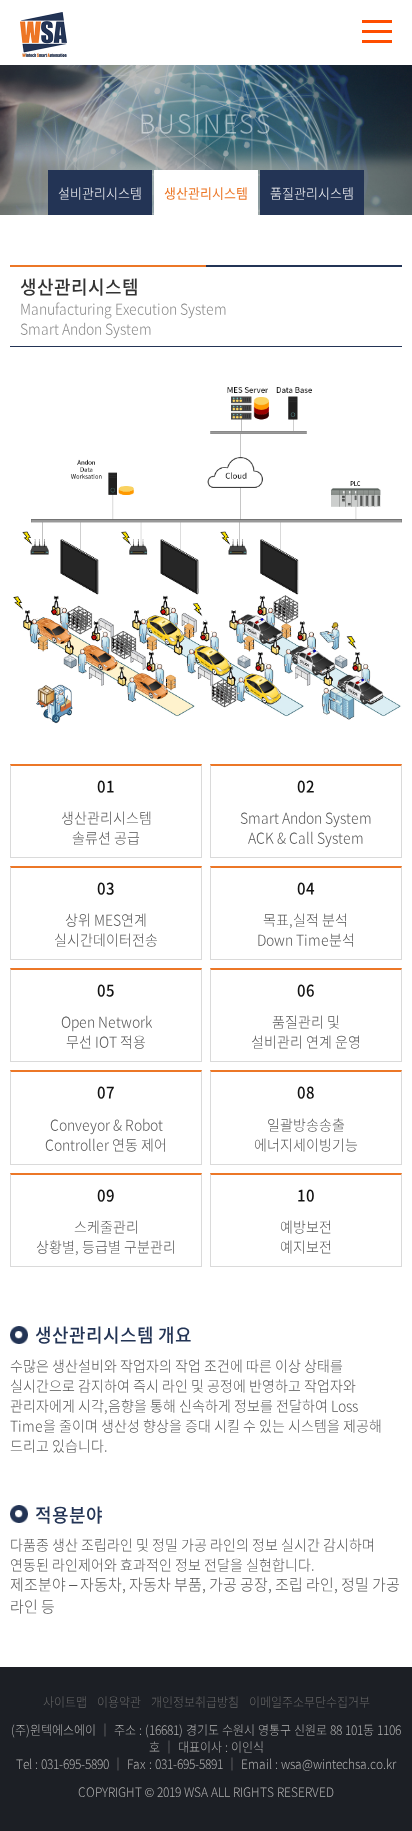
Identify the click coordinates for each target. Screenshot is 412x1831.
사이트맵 (65, 1702)
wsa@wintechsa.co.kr (338, 1764)
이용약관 (119, 1702)
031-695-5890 (75, 1764)
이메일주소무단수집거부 (309, 1702)
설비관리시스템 (100, 192)
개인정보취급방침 (195, 1702)
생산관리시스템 (206, 192)
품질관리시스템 (312, 192)
